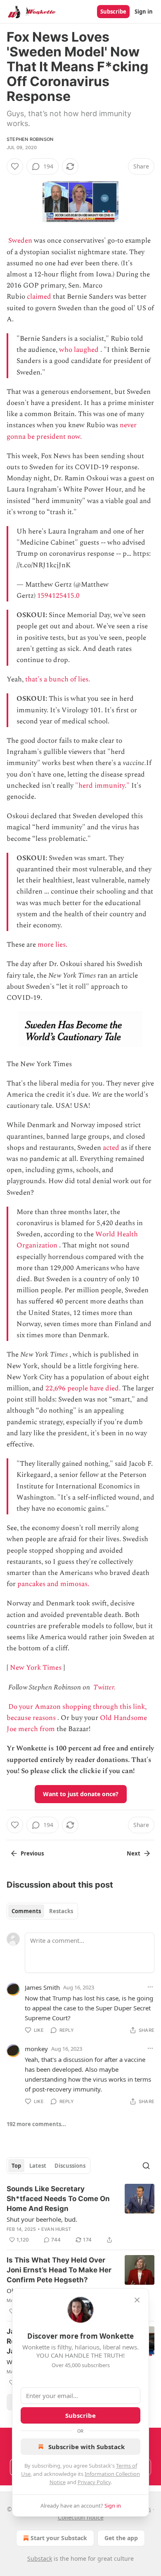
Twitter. (104, 1687)
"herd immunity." (102, 786)
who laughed (79, 350)
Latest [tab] (38, 2166)
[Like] (15, 166)
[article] (80, 2214)
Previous (32, 1853)
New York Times (36, 1668)
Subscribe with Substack (86, 2447)
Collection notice (81, 2517)
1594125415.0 (58, 596)
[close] (137, 2300)
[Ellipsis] (150, 1987)
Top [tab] (16, 2166)
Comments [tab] (26, 1911)
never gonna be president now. (72, 431)
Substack (40, 2558)
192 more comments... (36, 2124)
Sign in (144, 12)
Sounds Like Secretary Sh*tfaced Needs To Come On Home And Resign (58, 2199)
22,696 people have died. (83, 1388)
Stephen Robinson (30, 139)
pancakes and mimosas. (53, 1584)
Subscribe (113, 12)
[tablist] (42, 1911)
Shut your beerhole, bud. (42, 2219)
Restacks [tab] (61, 1911)
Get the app (121, 2538)
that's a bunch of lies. (58, 679)
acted (111, 1148)
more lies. (52, 945)
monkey (36, 2049)
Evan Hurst (56, 2229)
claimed (39, 297)
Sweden (20, 241)
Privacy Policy (94, 2482)
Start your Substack (59, 2538)
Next (134, 1853)
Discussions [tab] (70, 2166)
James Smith (42, 1987)
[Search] (146, 2166)
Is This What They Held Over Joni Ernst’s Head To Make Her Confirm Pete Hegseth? (59, 2270)
